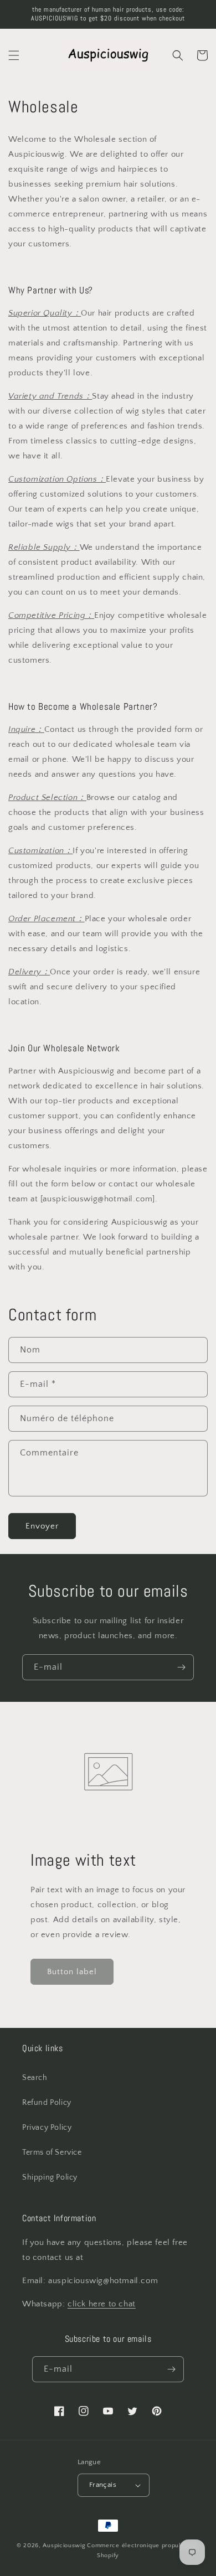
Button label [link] (72, 1972)
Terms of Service (52, 2152)
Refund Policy (47, 2103)
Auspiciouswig (64, 2546)
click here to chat (102, 2304)
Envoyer (42, 1526)
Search (35, 2078)
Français (103, 2485)
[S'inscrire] (181, 1667)
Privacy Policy (47, 2128)
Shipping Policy (50, 2177)
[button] (14, 55)
